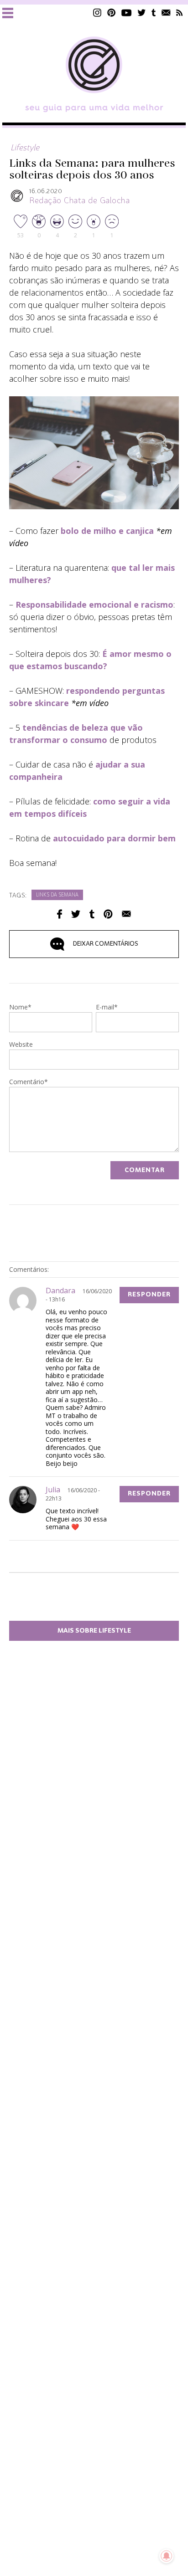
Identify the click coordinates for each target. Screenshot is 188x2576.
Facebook (60, 914)
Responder (149, 1295)
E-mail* (107, 1008)
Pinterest (111, 13)
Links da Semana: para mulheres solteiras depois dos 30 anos (92, 169)
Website (21, 1045)
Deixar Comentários (106, 944)
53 (21, 235)
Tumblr (154, 13)
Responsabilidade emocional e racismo (94, 604)
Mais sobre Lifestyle (94, 1631)
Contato (166, 13)
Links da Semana (57, 895)
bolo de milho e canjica (107, 531)
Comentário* (29, 1082)
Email (126, 914)
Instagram (97, 13)
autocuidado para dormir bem (114, 838)
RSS (180, 13)
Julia (53, 1490)
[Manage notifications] (167, 2556)
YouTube (127, 13)
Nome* (20, 1008)
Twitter (142, 13)
